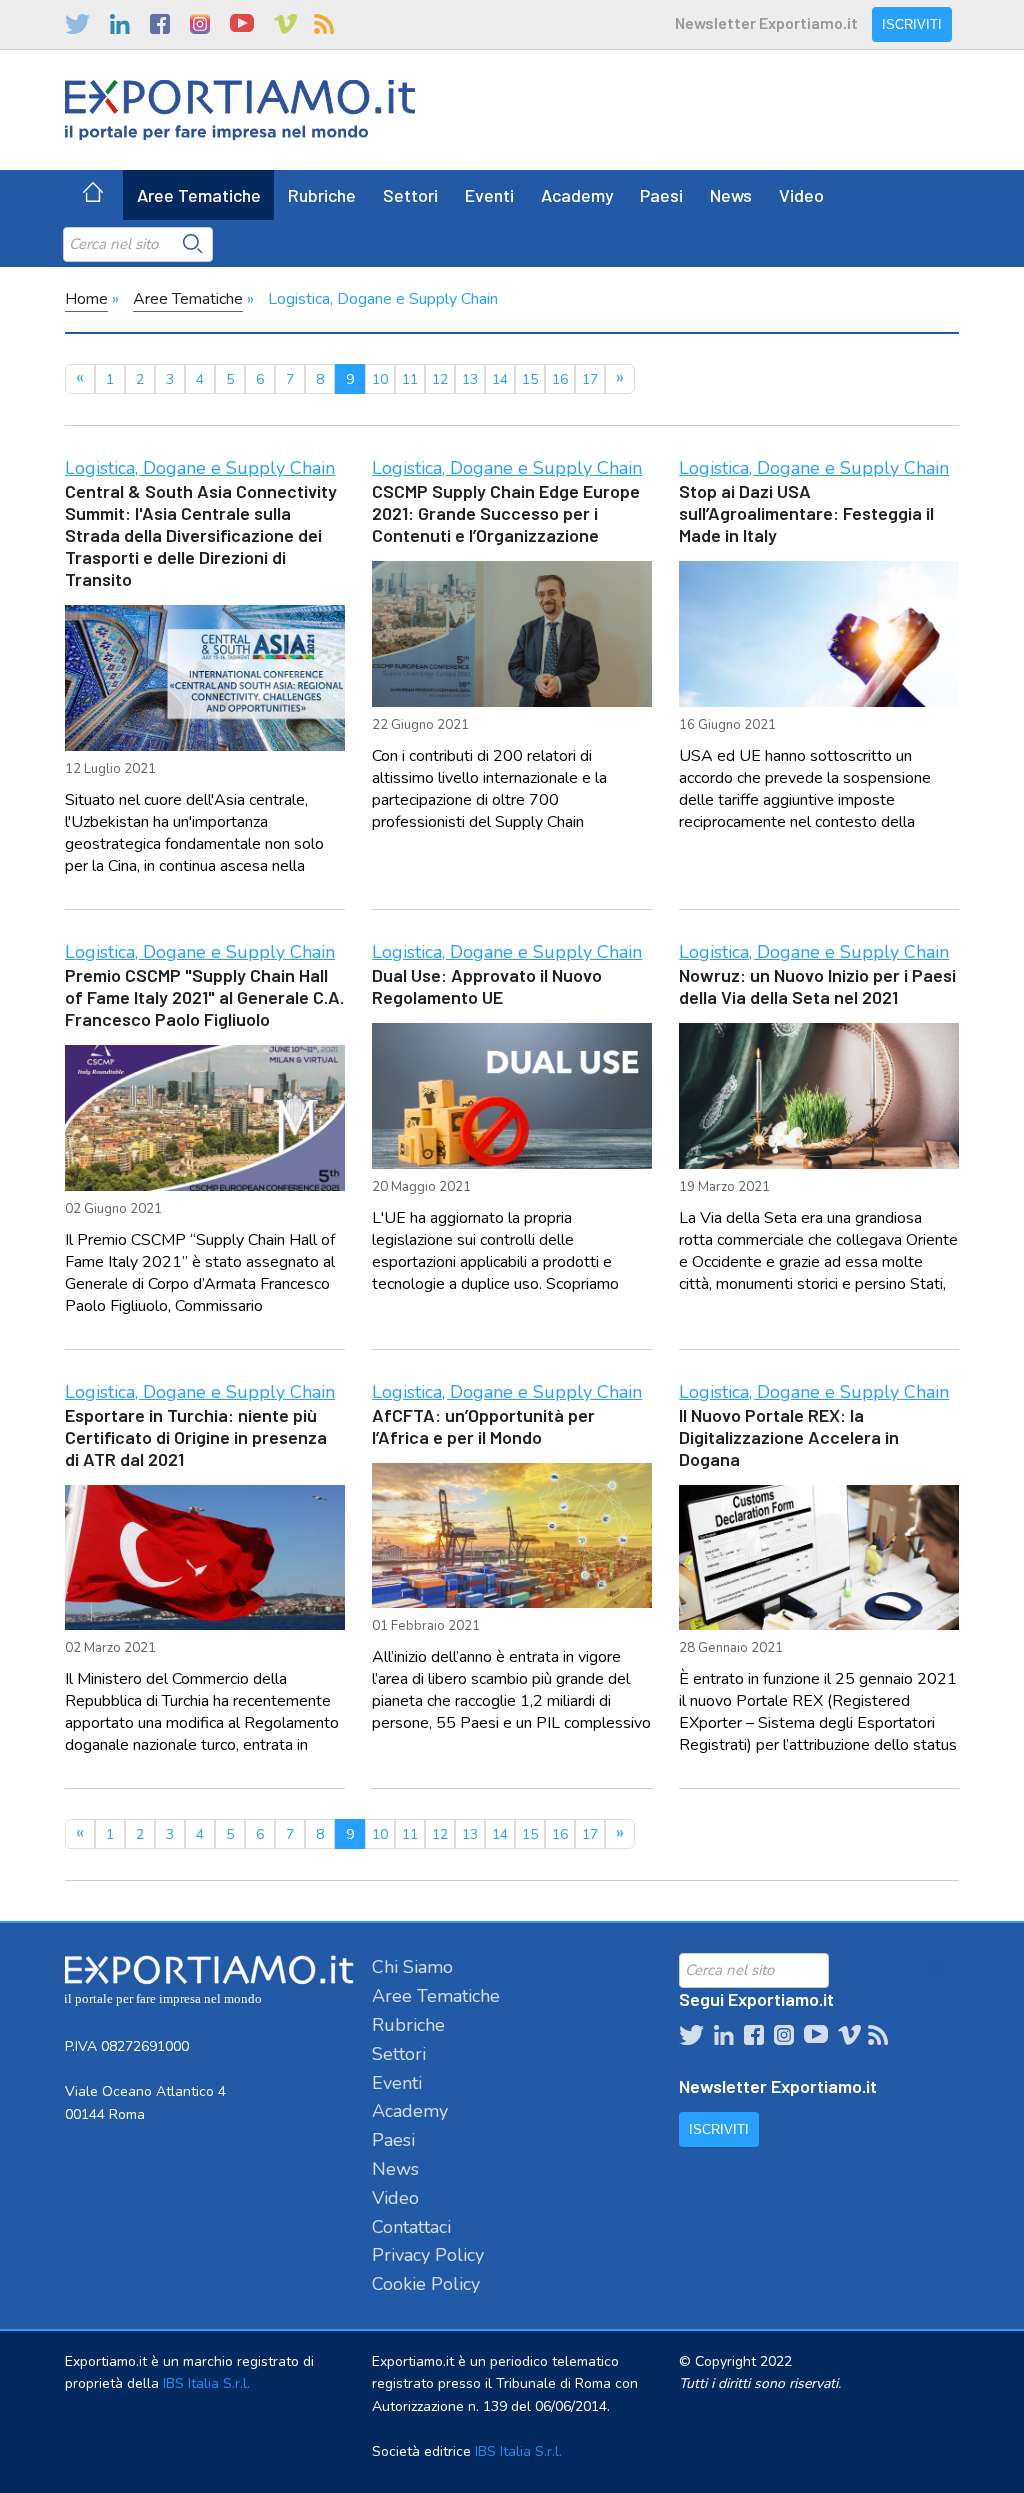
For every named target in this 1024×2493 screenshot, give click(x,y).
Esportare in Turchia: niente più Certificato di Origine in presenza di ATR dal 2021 (196, 1437)
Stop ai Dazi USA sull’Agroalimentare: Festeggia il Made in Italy (806, 513)
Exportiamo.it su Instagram (200, 24)
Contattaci (411, 2227)
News (731, 195)
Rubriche (322, 195)
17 (590, 379)
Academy (577, 195)
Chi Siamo (412, 1967)
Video (801, 195)
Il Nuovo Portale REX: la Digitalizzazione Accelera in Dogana (789, 1437)
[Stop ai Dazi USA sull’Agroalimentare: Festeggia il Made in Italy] (819, 634)
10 (380, 379)
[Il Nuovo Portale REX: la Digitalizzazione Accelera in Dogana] (819, 1558)
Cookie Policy (426, 2284)
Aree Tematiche (199, 195)
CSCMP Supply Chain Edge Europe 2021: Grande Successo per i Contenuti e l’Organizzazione (506, 513)
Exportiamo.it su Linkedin (120, 24)
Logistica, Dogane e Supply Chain (200, 468)
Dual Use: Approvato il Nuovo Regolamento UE (487, 986)
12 (440, 379)
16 (560, 379)
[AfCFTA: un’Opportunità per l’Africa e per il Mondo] (512, 1536)
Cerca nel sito (193, 244)
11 (410, 379)
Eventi (489, 195)
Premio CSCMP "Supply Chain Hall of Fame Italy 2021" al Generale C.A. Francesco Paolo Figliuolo (204, 997)
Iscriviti (912, 24)
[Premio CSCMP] (205, 1118)
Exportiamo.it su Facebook (160, 24)
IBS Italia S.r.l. (206, 2383)
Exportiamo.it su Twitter (77, 24)
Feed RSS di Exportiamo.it (324, 24)
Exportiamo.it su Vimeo (284, 24)
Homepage (93, 195)
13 (470, 379)
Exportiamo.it (240, 110)
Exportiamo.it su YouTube (242, 24)
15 (530, 379)
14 (500, 379)
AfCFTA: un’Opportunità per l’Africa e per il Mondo (483, 1426)
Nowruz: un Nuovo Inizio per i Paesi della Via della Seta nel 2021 (817, 986)
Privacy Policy (428, 2255)
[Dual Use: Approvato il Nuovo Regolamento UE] (512, 1096)
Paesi (661, 195)
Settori (410, 195)
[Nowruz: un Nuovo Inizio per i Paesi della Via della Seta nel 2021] (819, 1096)
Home (86, 299)
